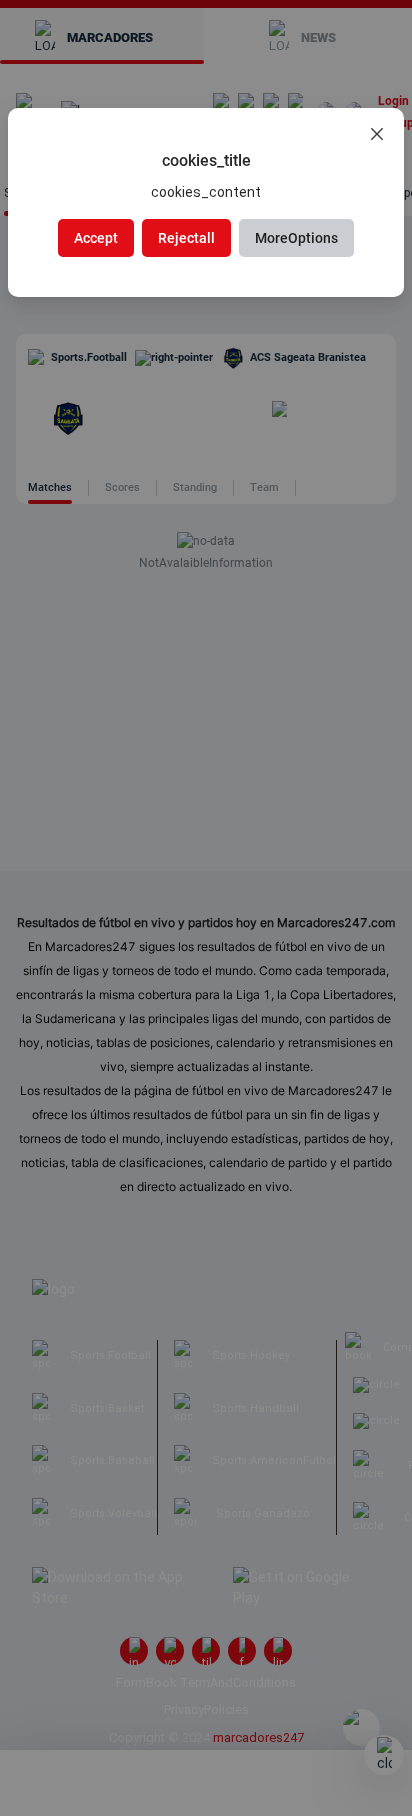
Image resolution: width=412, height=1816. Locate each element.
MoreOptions (296, 238)
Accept (96, 238)
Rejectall (186, 238)
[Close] (377, 135)
